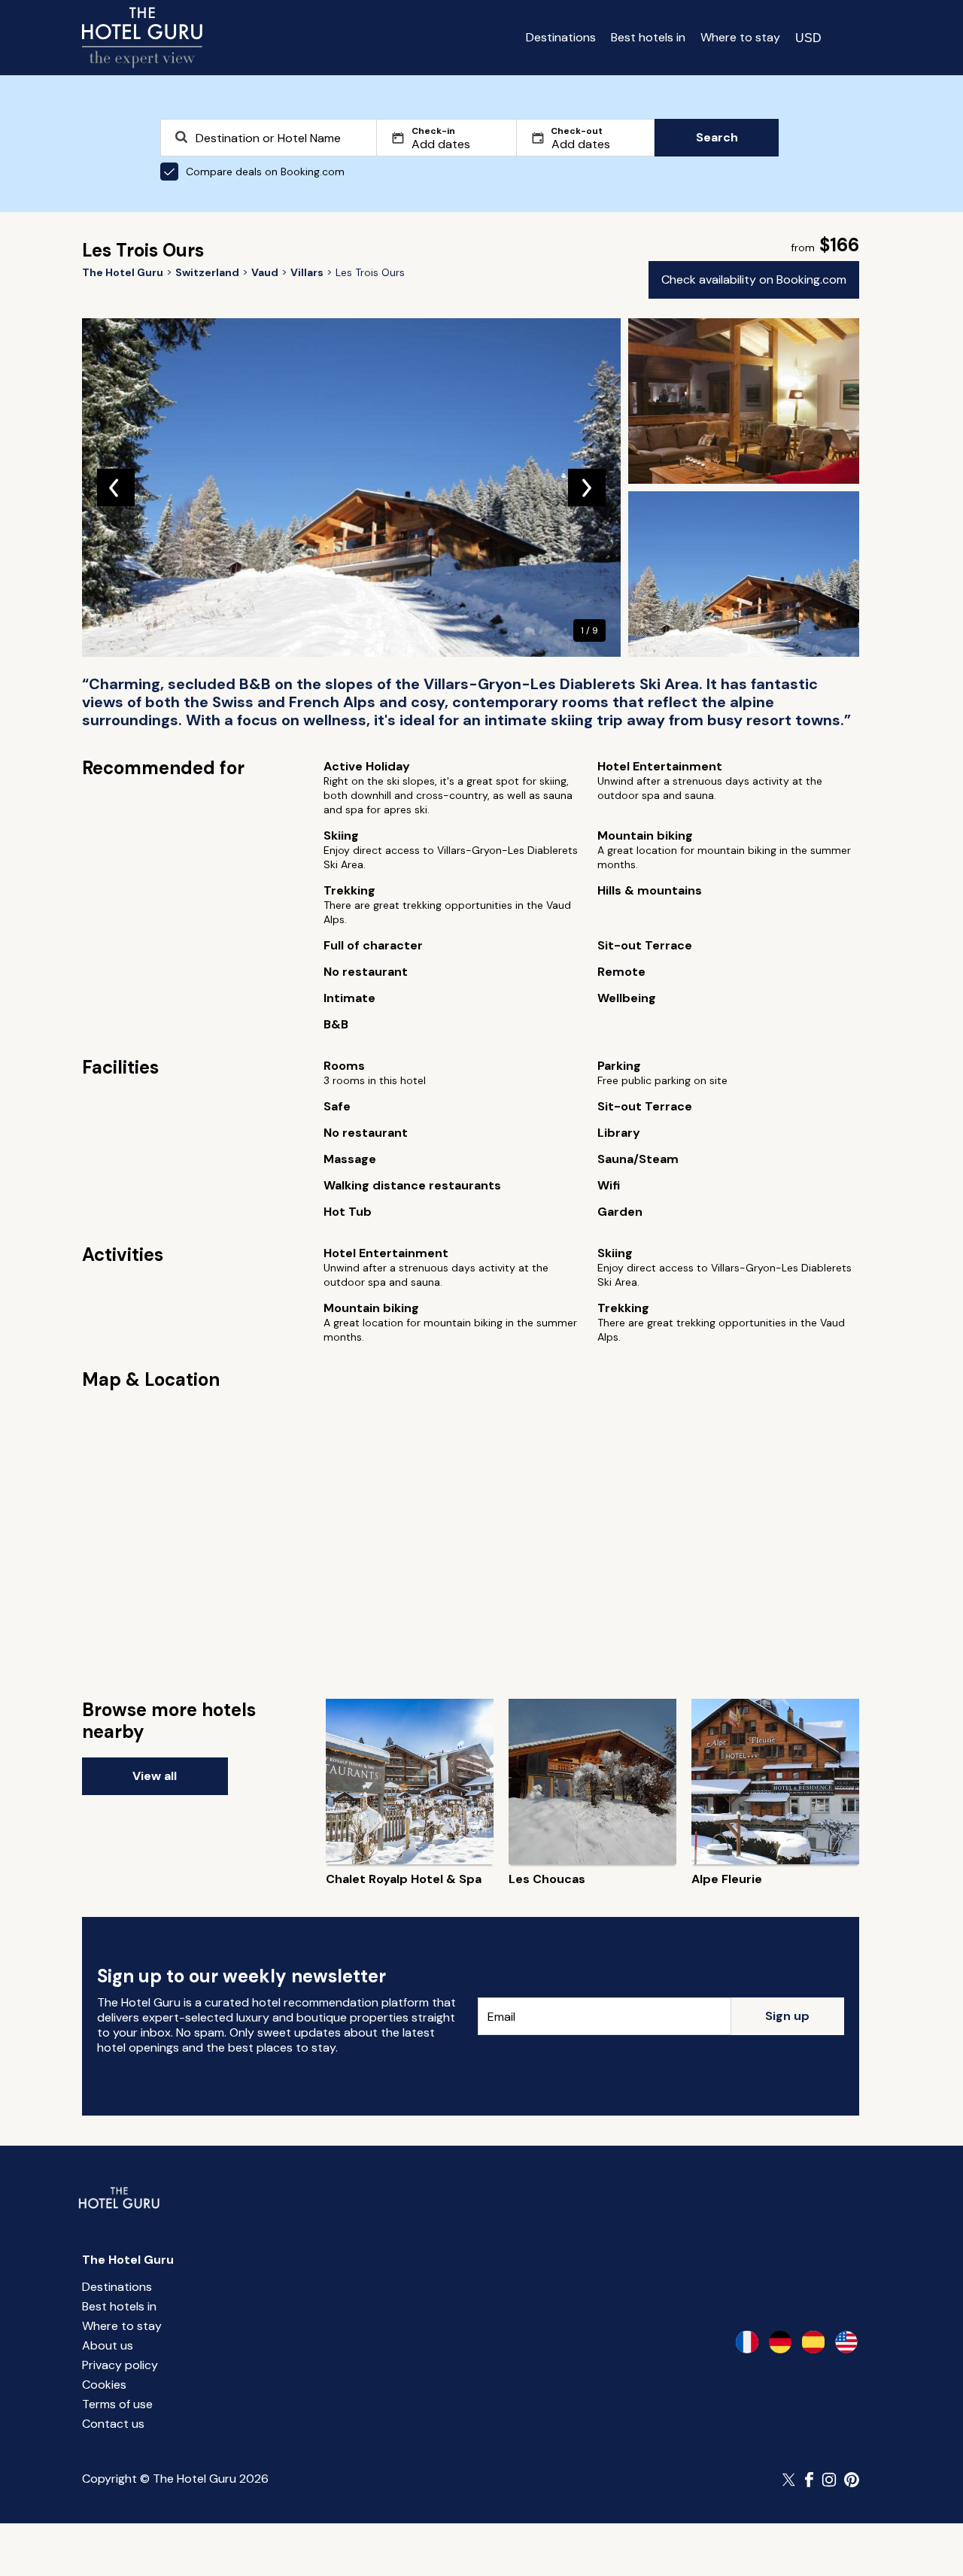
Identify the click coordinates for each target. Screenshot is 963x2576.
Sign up (787, 2016)
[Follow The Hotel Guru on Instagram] (829, 2480)
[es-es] (813, 2342)
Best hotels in (648, 37)
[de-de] (780, 2342)
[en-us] (846, 2342)
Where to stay (740, 37)
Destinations (561, 37)
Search (717, 137)
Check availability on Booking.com (754, 279)
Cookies (104, 2385)
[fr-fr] (747, 2342)
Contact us (113, 2424)
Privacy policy (120, 2365)
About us (108, 2345)
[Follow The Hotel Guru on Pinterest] (852, 2480)
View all (155, 1776)
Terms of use (117, 2404)
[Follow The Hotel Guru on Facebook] (810, 2480)
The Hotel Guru (128, 2260)
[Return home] (142, 38)
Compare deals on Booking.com (265, 172)
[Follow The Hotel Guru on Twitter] (790, 2480)
